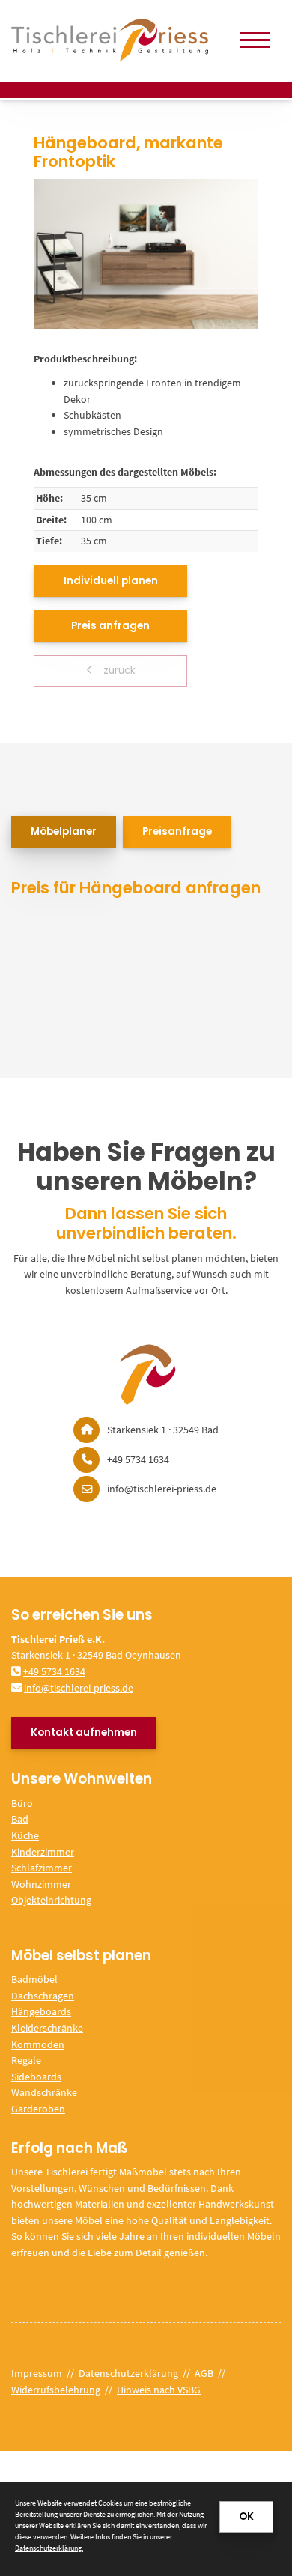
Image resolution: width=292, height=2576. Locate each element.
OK (246, 2516)
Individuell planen (111, 581)
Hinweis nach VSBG (159, 2390)
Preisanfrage (177, 832)
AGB (204, 2373)
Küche (25, 1835)
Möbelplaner (64, 832)
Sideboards (36, 2077)
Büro (22, 1803)
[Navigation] (255, 40)
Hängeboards (41, 2011)
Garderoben (38, 2109)
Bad (20, 1819)
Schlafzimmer (42, 1868)
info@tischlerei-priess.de (79, 1688)
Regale (26, 2060)
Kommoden (38, 2044)
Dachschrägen (43, 1996)
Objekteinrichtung (51, 1900)
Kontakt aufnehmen (84, 1732)
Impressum (37, 2373)
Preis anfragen (110, 626)
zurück (118, 671)
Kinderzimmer (43, 1852)
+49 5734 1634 (54, 1671)
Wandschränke (44, 2092)
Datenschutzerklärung (128, 2373)
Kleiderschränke (47, 2028)
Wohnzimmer (41, 1884)
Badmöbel (34, 1979)
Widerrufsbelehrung (56, 2390)
